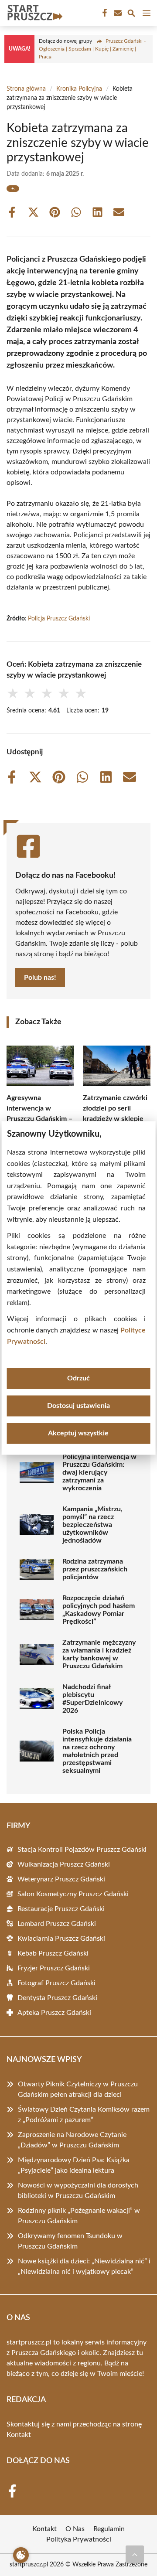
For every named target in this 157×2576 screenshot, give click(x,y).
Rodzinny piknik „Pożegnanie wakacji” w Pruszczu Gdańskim (79, 2216)
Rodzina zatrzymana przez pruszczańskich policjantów (95, 1569)
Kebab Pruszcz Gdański (53, 1953)
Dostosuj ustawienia (78, 1406)
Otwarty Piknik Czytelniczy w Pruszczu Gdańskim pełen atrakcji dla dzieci (78, 2089)
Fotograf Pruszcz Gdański (56, 1983)
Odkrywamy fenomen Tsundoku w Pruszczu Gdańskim (70, 2241)
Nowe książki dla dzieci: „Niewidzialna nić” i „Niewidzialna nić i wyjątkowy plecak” (84, 2266)
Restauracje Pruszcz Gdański (61, 1909)
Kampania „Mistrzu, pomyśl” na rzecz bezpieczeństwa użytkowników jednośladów (92, 1525)
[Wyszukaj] (131, 15)
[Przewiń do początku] (135, 2554)
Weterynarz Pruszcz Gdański (61, 1879)
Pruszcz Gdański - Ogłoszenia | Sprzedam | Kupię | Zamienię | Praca (92, 49)
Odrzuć (78, 1379)
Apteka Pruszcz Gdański (54, 2013)
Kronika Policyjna (79, 89)
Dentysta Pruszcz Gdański (57, 1998)
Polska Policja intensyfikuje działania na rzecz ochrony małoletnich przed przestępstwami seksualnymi (97, 1751)
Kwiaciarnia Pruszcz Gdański (61, 1939)
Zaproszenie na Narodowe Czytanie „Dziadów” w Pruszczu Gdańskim (72, 2140)
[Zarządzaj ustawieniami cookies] (21, 2555)
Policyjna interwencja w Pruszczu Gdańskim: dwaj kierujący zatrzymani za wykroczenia (99, 1472)
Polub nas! (40, 978)
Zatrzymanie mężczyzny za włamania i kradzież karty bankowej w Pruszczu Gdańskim (99, 1654)
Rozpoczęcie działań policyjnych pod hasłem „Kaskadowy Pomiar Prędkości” (99, 1610)
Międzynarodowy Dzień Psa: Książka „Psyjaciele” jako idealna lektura (74, 2165)
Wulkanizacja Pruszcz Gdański (64, 1864)
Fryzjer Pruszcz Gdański (54, 1968)
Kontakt (19, 2435)
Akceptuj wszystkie (78, 1434)
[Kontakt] (117, 13)
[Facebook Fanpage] (104, 13)
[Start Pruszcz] (34, 13)
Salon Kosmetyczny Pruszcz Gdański (73, 1894)
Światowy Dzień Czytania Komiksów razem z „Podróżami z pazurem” (84, 2115)
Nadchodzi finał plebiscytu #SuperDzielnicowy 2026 (92, 1699)
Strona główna (26, 89)
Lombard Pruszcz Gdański (57, 1924)
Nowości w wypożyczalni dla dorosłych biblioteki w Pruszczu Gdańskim (78, 2191)
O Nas (75, 2529)
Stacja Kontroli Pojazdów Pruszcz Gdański (82, 1850)
